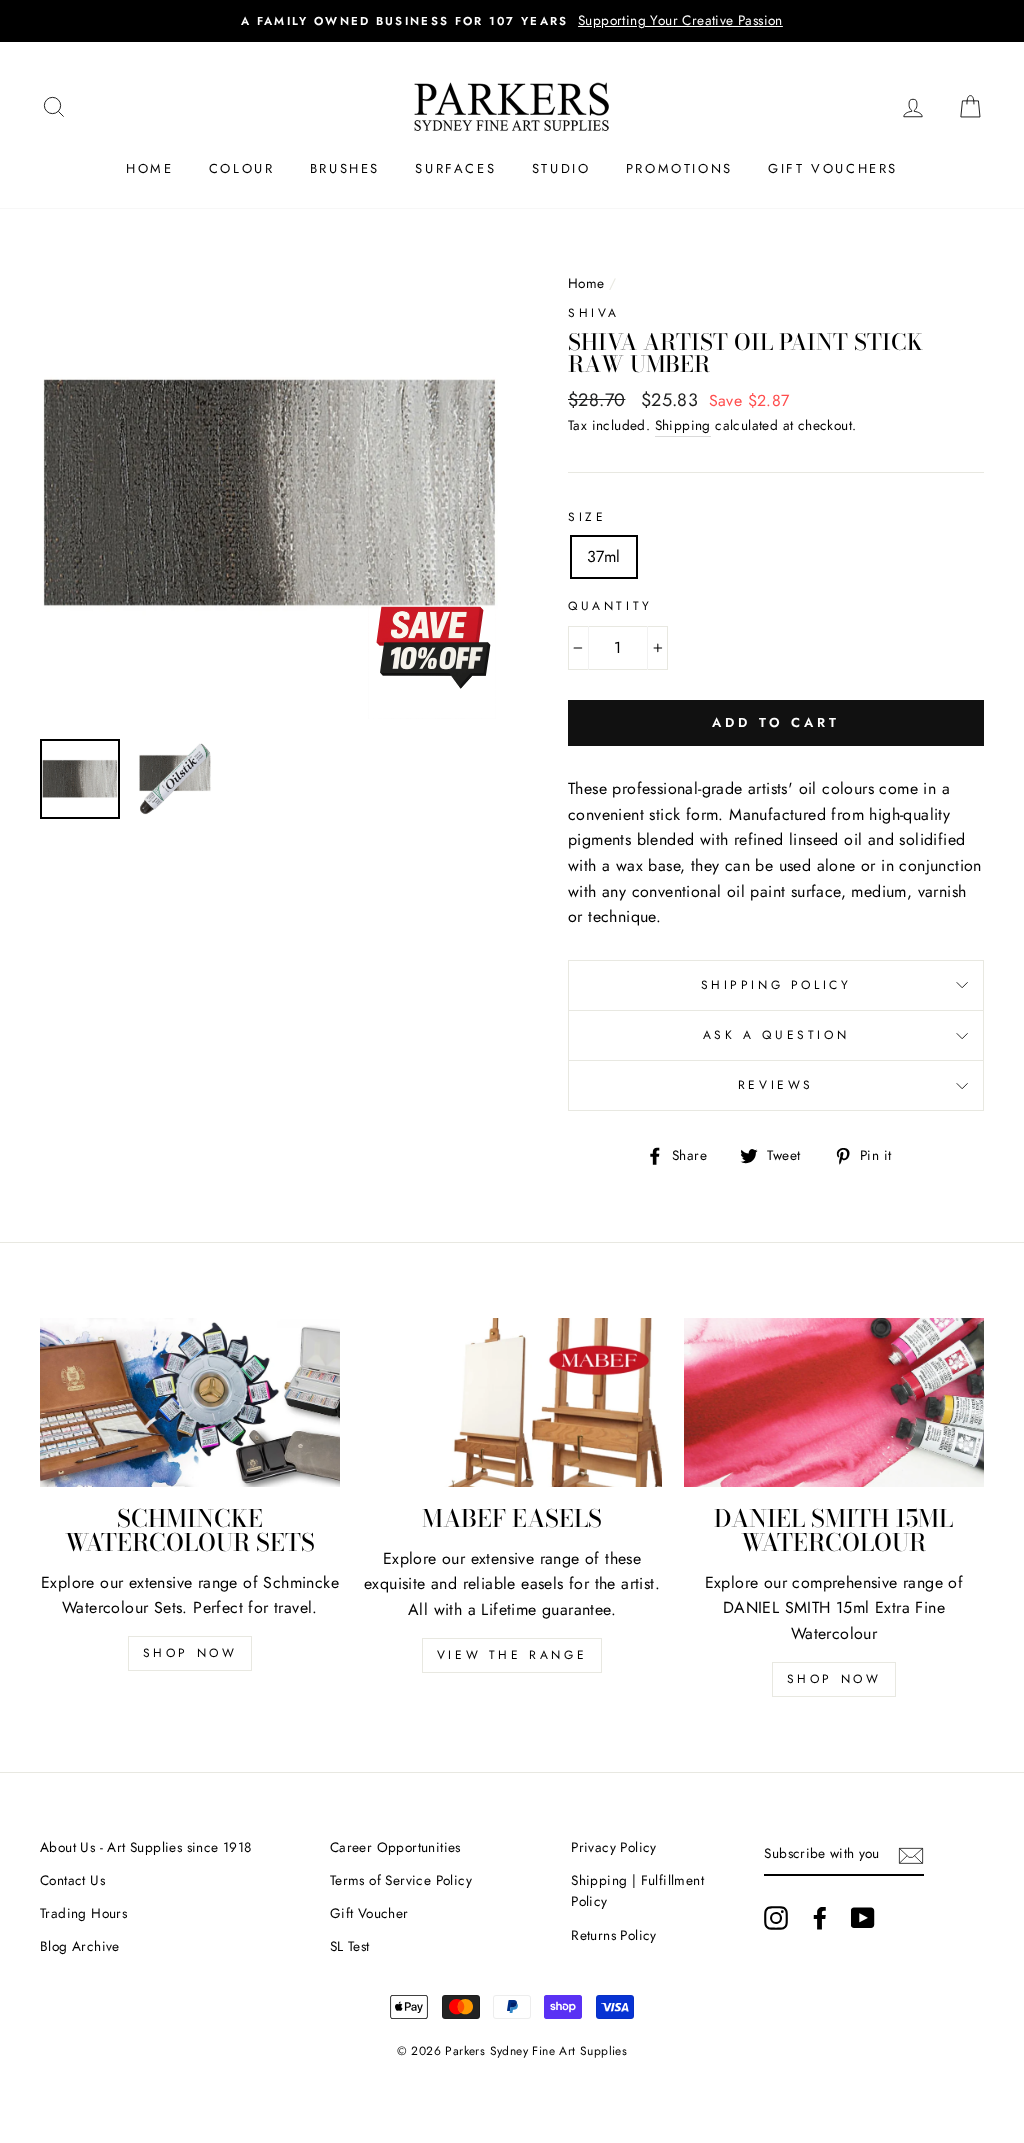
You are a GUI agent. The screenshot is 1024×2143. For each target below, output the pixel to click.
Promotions (679, 168)
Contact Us (72, 1880)
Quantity (610, 606)
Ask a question (776, 1035)
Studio (561, 168)
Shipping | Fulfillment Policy (637, 1891)
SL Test (350, 1946)
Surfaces (455, 168)
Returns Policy (614, 1935)
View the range (512, 1655)
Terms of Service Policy (401, 1880)
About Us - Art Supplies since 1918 (146, 1847)
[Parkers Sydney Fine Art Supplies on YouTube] (863, 1918)
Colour (242, 168)
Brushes (345, 168)
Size (587, 517)
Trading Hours (83, 1913)
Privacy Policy (614, 1847)
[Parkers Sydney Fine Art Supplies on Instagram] (776, 1918)
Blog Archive (80, 1946)
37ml (604, 556)
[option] (270, 493)
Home (149, 168)
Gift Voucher (369, 1913)
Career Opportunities (395, 1847)
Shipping (683, 425)
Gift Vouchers (833, 168)
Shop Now (190, 1653)
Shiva (594, 313)
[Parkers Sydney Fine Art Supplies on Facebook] (820, 1918)
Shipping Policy (776, 985)
